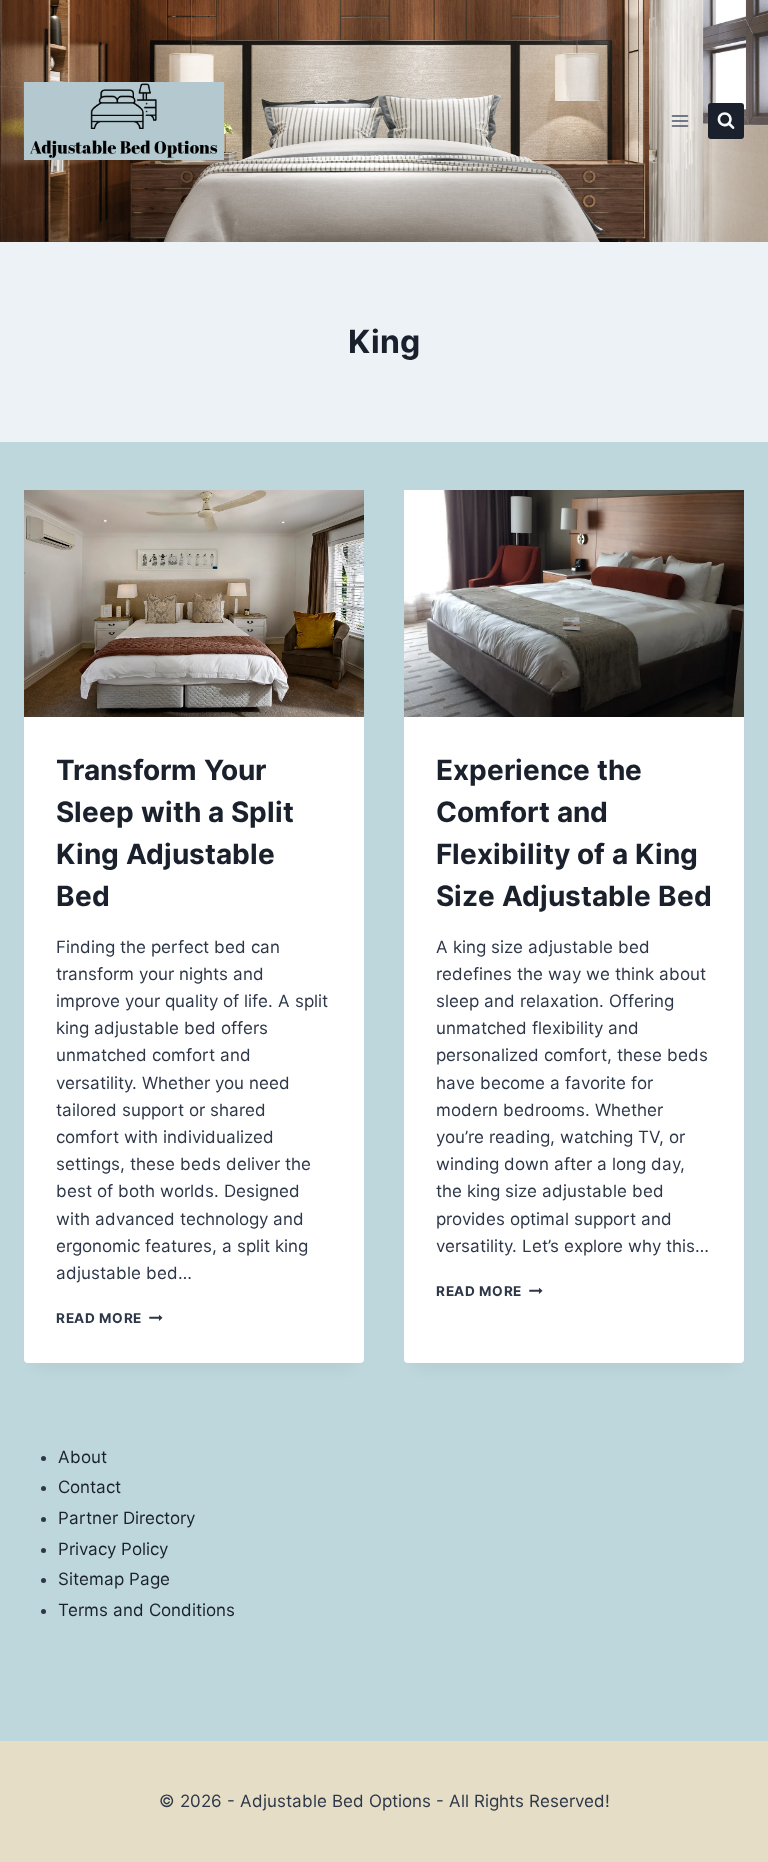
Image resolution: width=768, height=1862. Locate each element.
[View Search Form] (726, 121)
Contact (89, 1487)
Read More (109, 1318)
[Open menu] (679, 120)
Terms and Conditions (146, 1610)
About (82, 1457)
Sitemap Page (114, 1579)
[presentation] (194, 603)
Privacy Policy (113, 1549)
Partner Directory (126, 1518)
